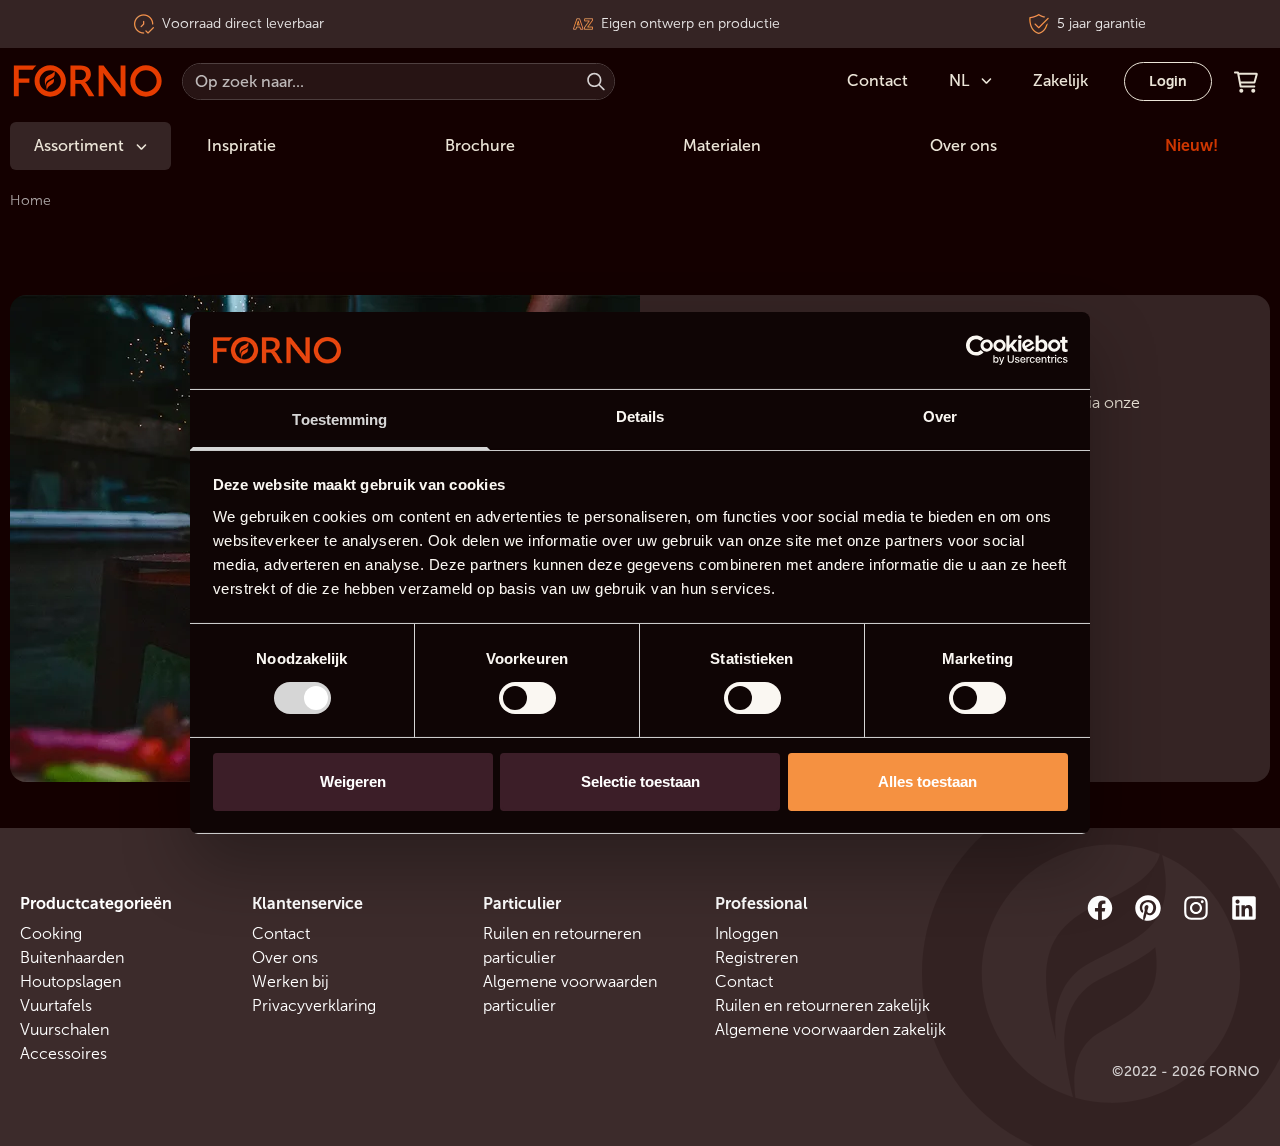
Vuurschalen (64, 1029)
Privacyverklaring (314, 1005)
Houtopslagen (70, 981)
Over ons (963, 145)
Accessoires (63, 1053)
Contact (281, 933)
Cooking (51, 933)
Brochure (480, 145)
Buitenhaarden (72, 957)
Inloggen (746, 933)
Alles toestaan (927, 781)
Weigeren (353, 781)
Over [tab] (940, 416)
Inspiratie (241, 145)
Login (1168, 81)
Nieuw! (1191, 145)
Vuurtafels (56, 1005)
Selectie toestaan (640, 781)
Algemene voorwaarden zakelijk (830, 1029)
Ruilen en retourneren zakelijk (822, 1005)
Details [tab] (640, 416)
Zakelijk (1060, 80)
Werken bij (290, 981)
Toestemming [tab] (339, 419)
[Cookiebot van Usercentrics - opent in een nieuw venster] (980, 350)
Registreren (756, 957)
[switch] (527, 698)
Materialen (722, 145)
